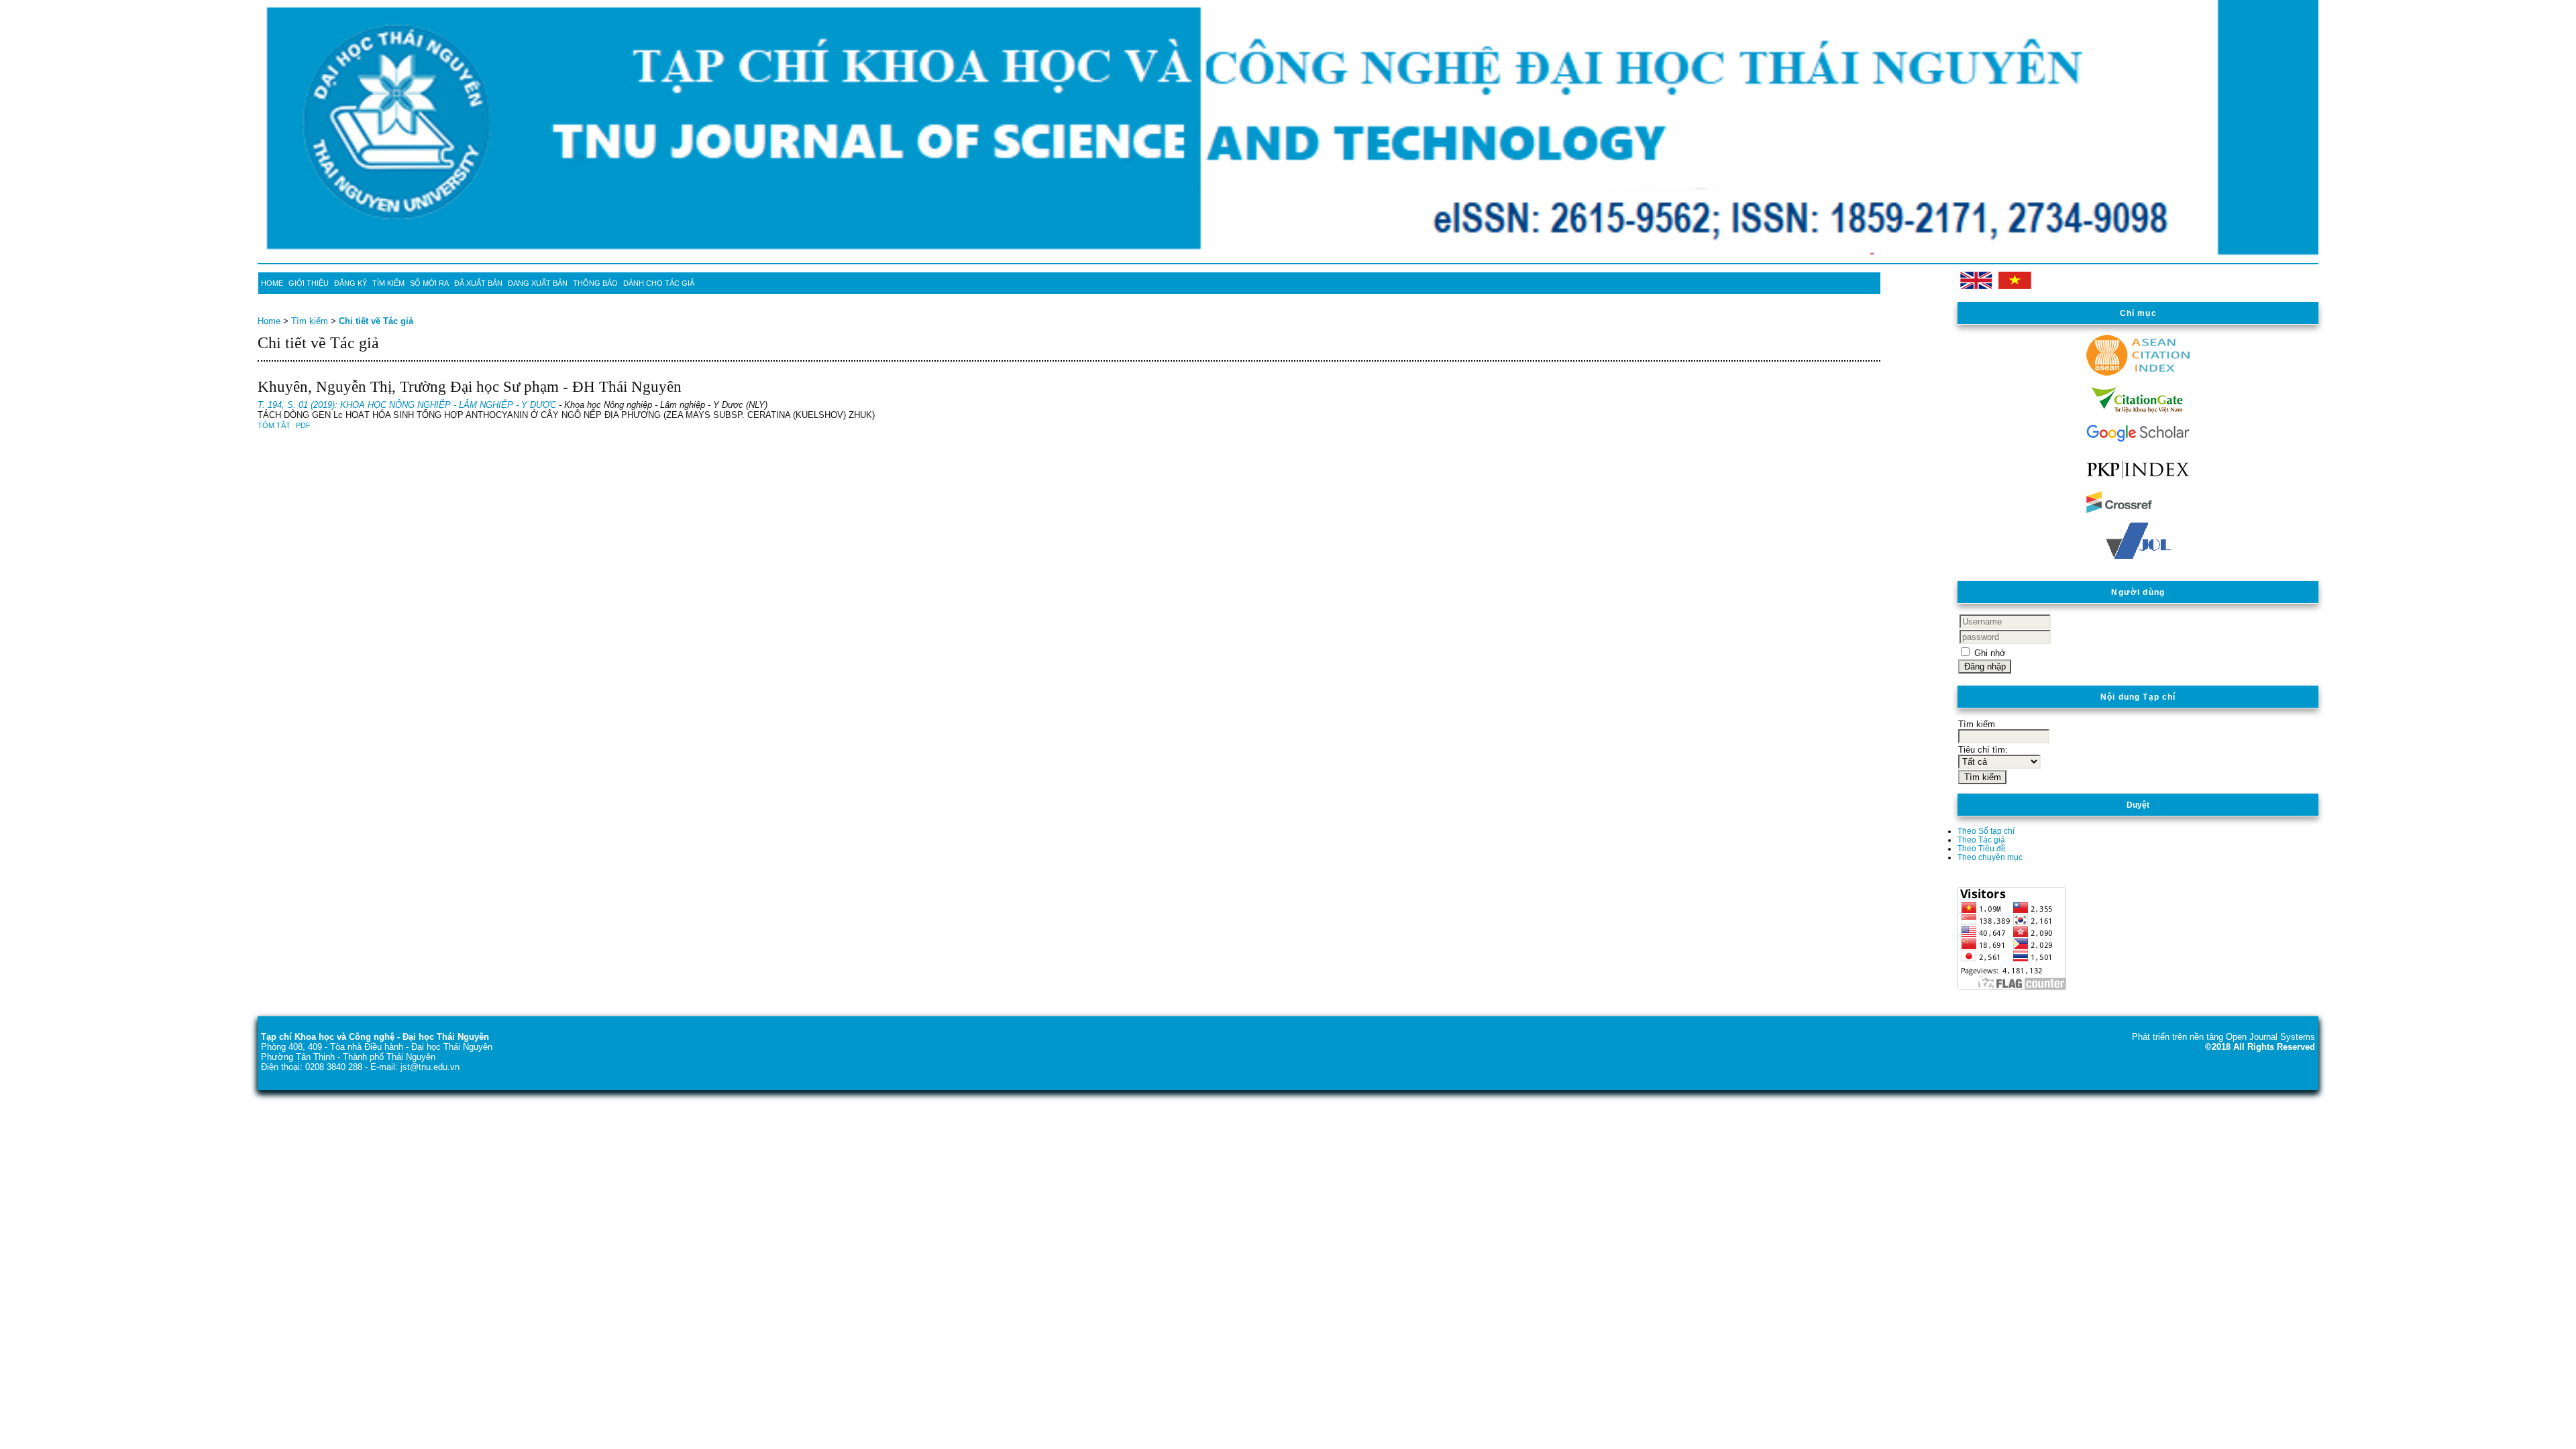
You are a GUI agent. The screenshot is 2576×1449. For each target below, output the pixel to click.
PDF (303, 425)
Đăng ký (351, 283)
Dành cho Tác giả (659, 283)
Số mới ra (429, 283)
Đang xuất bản (538, 283)
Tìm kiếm (388, 283)
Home (272, 283)
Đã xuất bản (478, 283)
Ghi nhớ (1990, 653)
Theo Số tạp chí (1986, 831)
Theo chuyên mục (1990, 857)
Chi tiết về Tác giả (376, 321)
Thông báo (595, 283)
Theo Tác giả (1981, 840)
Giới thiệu (309, 283)
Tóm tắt (274, 425)
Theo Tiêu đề (1982, 848)
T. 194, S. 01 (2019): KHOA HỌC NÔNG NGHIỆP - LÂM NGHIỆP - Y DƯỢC (407, 405)
